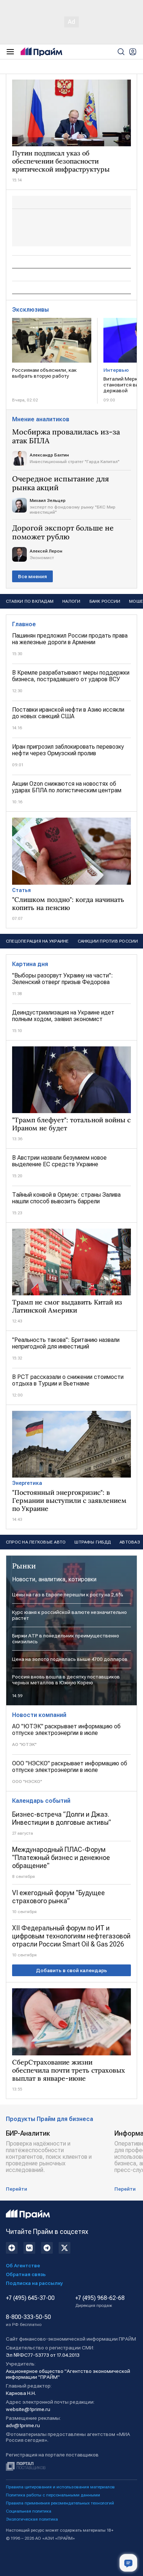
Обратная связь (26, 2274)
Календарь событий (41, 1801)
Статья (21, 890)
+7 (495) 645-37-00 (30, 2298)
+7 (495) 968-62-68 (100, 2301)
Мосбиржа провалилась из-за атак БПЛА (66, 436)
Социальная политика (29, 2511)
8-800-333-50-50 (28, 2320)
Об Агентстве (23, 2265)
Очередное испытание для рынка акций (60, 483)
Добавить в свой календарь (71, 1970)
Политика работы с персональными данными (53, 2495)
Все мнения (32, 576)
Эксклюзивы (30, 310)
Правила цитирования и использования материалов (60, 2487)
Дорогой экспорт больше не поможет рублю (63, 532)
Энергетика (27, 1483)
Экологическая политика (32, 2519)
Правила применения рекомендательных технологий (60, 2503)
